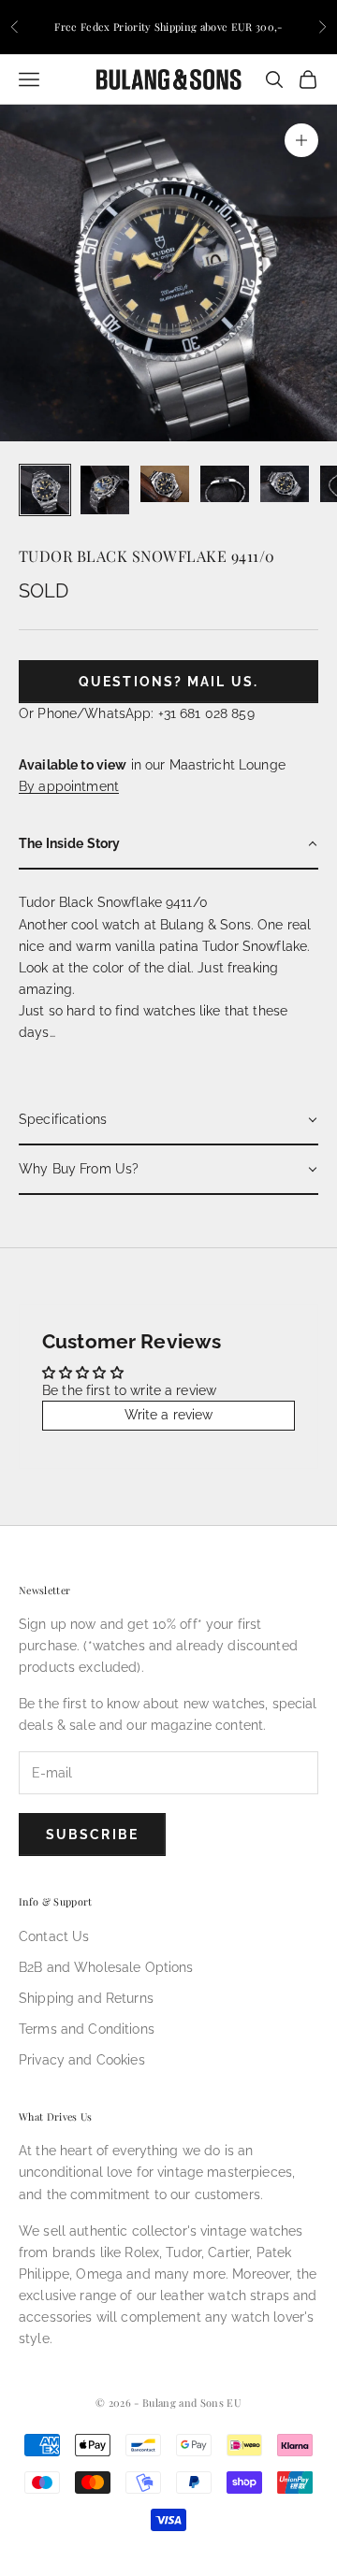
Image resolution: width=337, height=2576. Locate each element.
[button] (168, 845)
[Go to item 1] (45, 490)
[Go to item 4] (225, 484)
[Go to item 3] (165, 484)
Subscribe (92, 1835)
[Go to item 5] (285, 484)
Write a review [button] (169, 1415)
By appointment (69, 786)
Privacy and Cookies (82, 2060)
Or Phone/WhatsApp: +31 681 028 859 (137, 713)
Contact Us (54, 1936)
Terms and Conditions (87, 2029)
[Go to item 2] (105, 490)
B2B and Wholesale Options (106, 1967)
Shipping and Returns (86, 1998)
